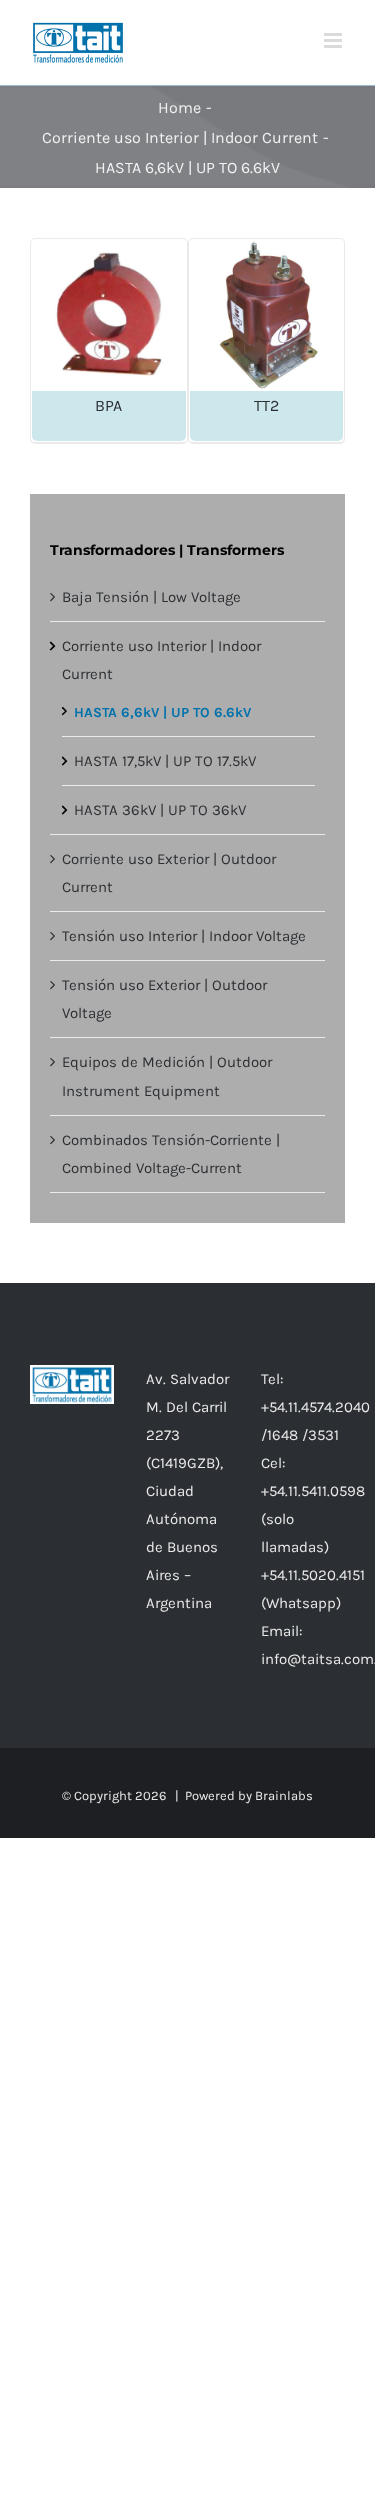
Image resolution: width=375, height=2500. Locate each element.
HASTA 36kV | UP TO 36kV (160, 810)
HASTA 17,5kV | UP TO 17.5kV (165, 761)
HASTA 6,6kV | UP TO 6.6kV (162, 712)
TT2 (266, 405)
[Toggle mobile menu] (334, 40)
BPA (108, 405)
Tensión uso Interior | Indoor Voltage (184, 936)
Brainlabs (284, 1795)
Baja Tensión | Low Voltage (151, 597)
